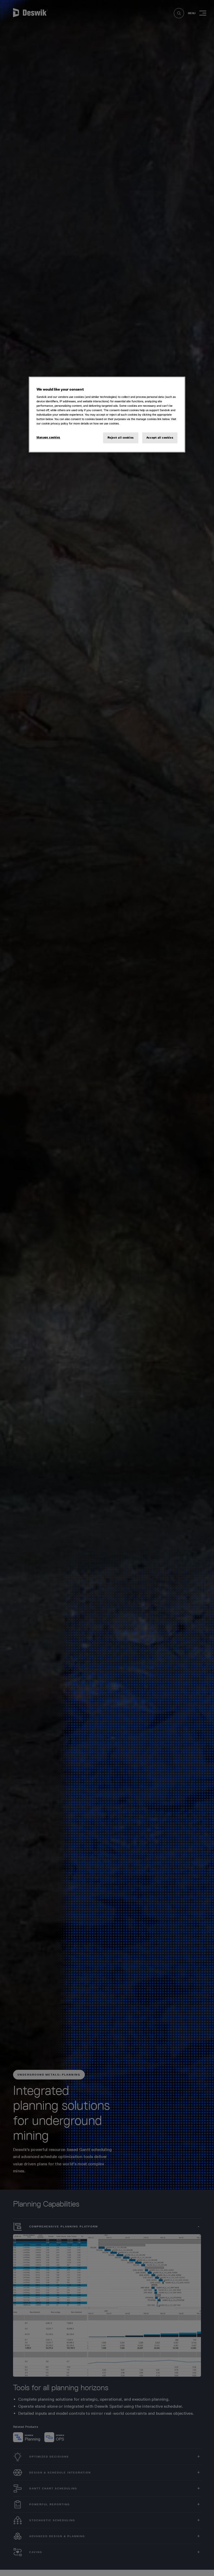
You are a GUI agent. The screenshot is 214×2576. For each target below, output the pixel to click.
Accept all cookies (160, 438)
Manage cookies (48, 437)
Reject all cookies (121, 438)
